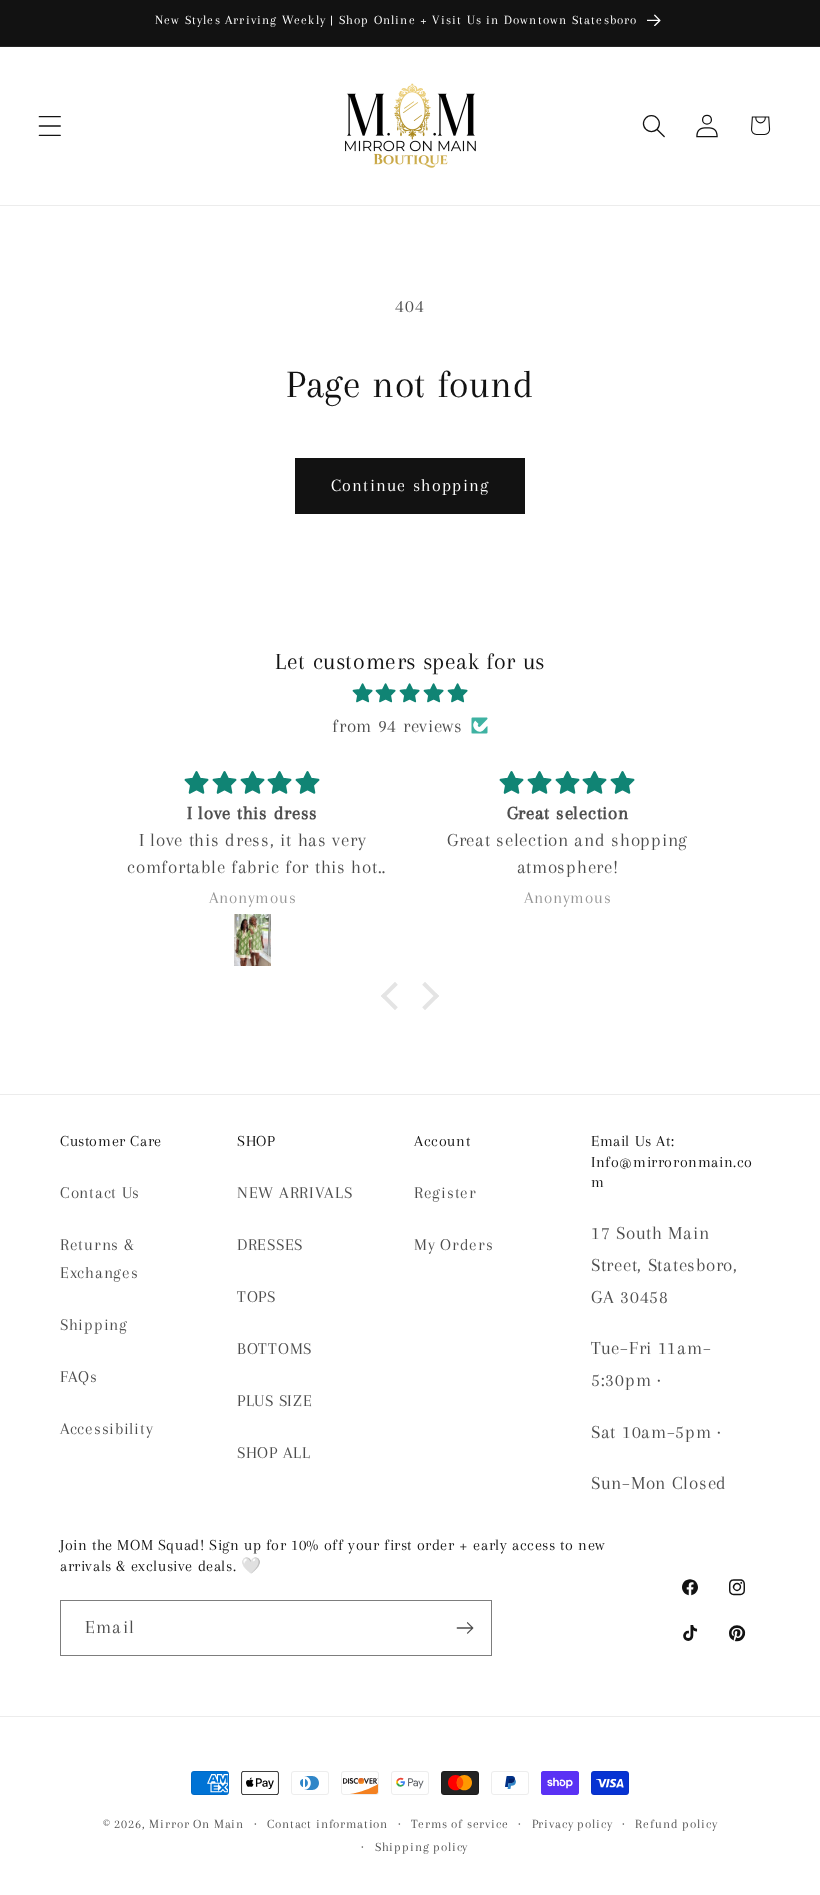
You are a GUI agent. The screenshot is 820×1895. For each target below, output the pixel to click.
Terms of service (459, 1824)
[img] (410, 693)
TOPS (256, 1296)
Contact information (327, 1824)
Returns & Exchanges (99, 1258)
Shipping (94, 1324)
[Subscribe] (464, 1628)
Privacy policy (572, 1824)
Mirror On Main (196, 1824)
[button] (50, 125)
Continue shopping (410, 485)
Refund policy (676, 1824)
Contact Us (100, 1192)
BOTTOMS (274, 1348)
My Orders (453, 1244)
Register (445, 1192)
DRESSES (270, 1244)
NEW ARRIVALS (295, 1192)
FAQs (79, 1376)
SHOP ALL (274, 1452)
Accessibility (106, 1428)
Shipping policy (422, 1847)
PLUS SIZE (274, 1400)
